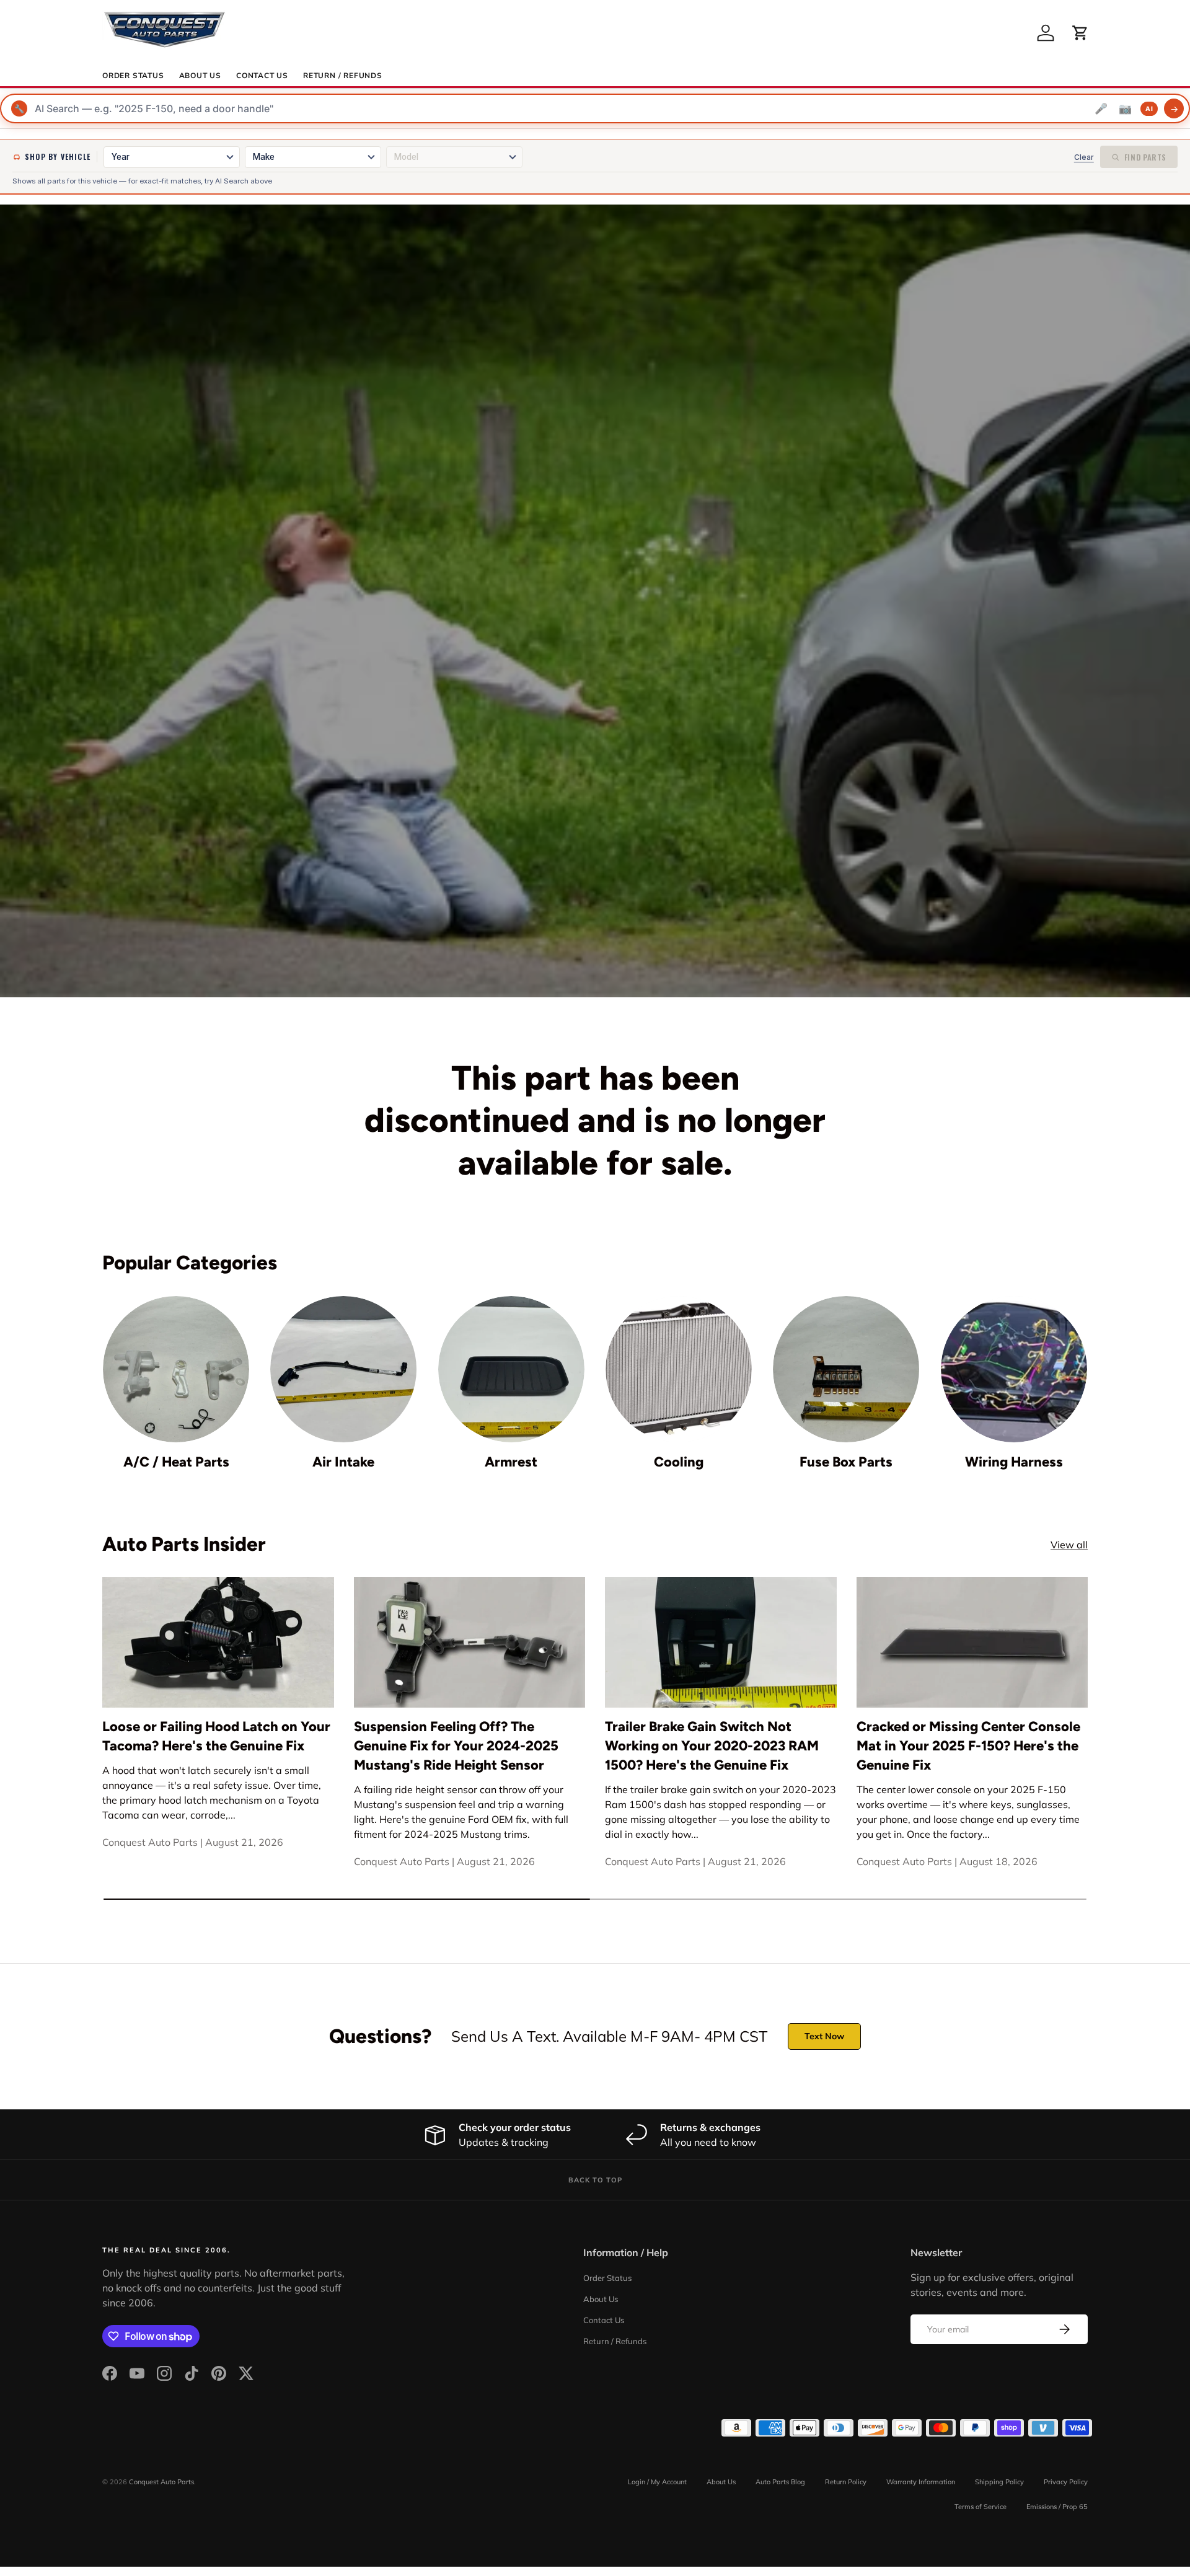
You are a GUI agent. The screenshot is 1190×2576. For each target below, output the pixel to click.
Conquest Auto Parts (161, 2482)
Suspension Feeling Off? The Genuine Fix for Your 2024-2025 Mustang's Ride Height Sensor (456, 1746)
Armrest (511, 1462)
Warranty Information (921, 2482)
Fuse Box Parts (846, 1462)
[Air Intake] (343, 1369)
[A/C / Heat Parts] (176, 1369)
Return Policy (846, 2482)
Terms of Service (981, 2507)
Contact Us (262, 76)
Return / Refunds (343, 76)
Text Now (824, 2036)
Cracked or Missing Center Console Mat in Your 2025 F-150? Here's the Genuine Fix (968, 1746)
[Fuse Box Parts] (846, 1369)
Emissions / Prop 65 (1057, 2507)
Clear (1084, 157)
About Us (200, 76)
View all (1069, 1545)
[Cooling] (679, 1369)
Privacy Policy (1066, 2482)
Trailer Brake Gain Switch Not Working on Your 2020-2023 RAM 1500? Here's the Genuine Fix (712, 1746)
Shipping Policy (999, 2482)
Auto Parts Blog (780, 2482)
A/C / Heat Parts (176, 1462)
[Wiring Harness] (1014, 1369)
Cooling (679, 1462)
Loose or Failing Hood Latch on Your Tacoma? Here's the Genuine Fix (216, 1736)
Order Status (133, 76)
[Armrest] (511, 1369)
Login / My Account (657, 2482)
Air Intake (343, 1462)
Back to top (595, 2180)
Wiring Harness (1014, 1462)
